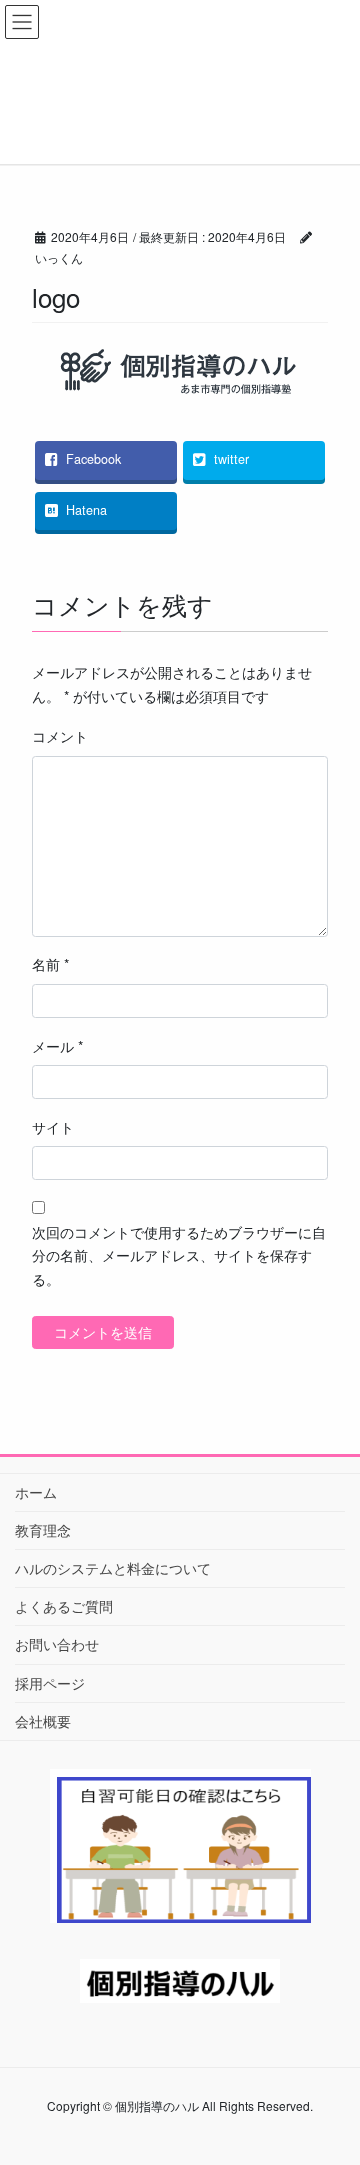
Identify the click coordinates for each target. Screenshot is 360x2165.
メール (57, 1046)
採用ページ (50, 1683)
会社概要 (43, 1721)
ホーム (36, 1492)
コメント (60, 736)
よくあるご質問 (64, 1606)
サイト (53, 1127)
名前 (50, 964)
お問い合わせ (57, 1644)
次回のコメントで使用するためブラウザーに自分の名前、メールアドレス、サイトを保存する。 (179, 1256)
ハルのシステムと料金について (113, 1568)
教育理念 (43, 1530)
